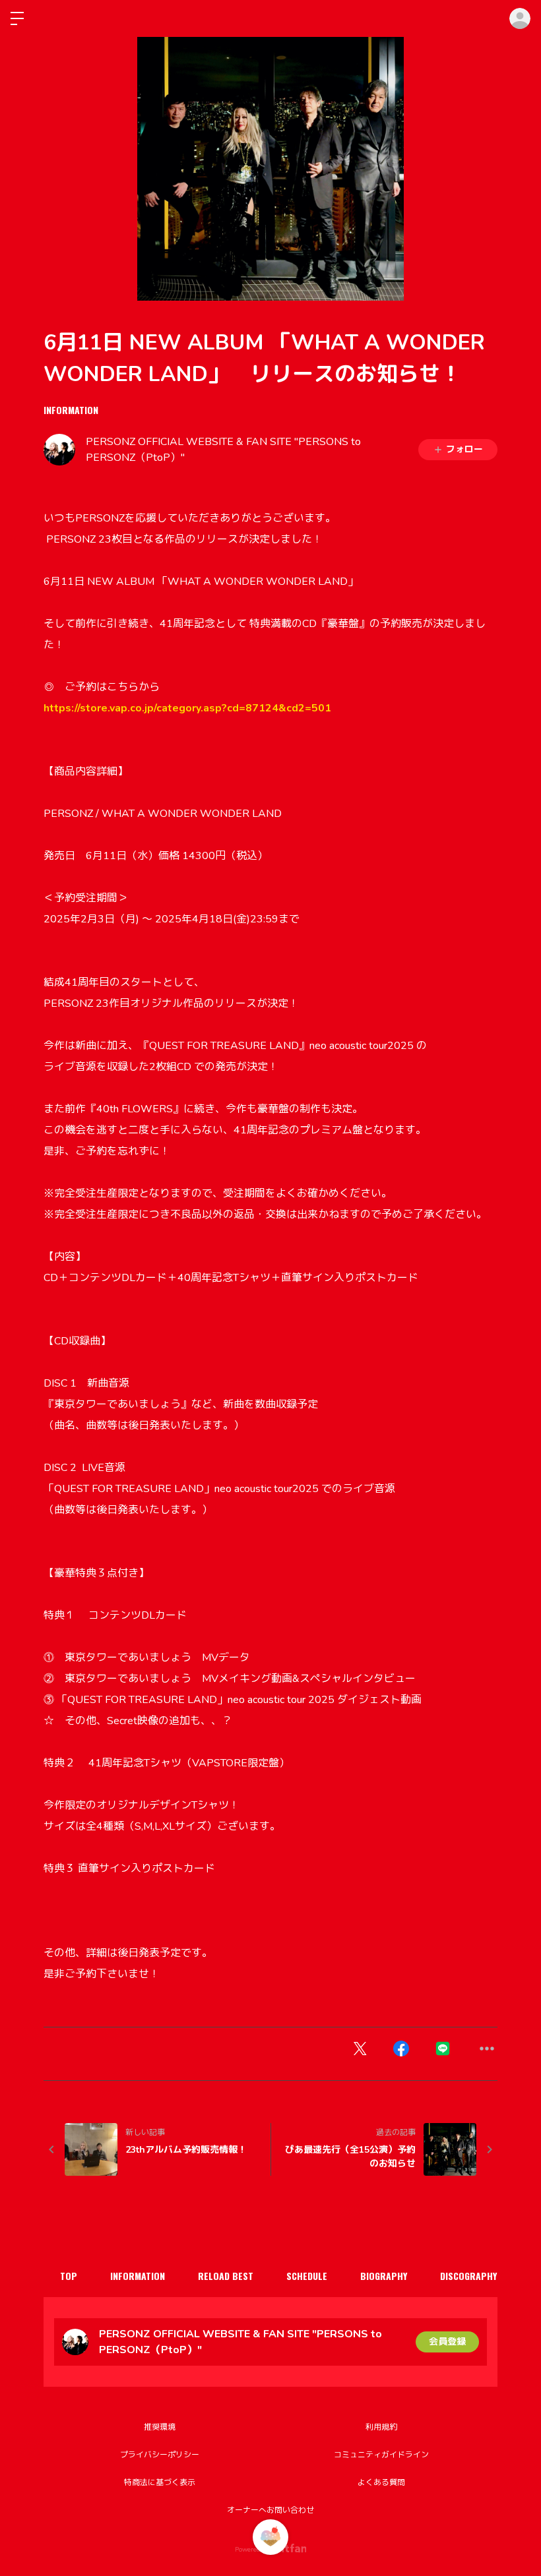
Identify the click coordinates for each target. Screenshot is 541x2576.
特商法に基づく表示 (160, 2482)
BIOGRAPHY (384, 2276)
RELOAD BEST (226, 2276)
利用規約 (381, 2427)
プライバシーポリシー (160, 2455)
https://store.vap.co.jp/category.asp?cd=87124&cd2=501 (187, 708)
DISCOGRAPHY (468, 2276)
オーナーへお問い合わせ (270, 2510)
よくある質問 (381, 2482)
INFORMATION (71, 410)
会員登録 (447, 2342)
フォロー (464, 449)
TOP (69, 2276)
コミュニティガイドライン (381, 2455)
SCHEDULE (307, 2276)
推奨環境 (160, 2427)
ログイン (520, 18)
